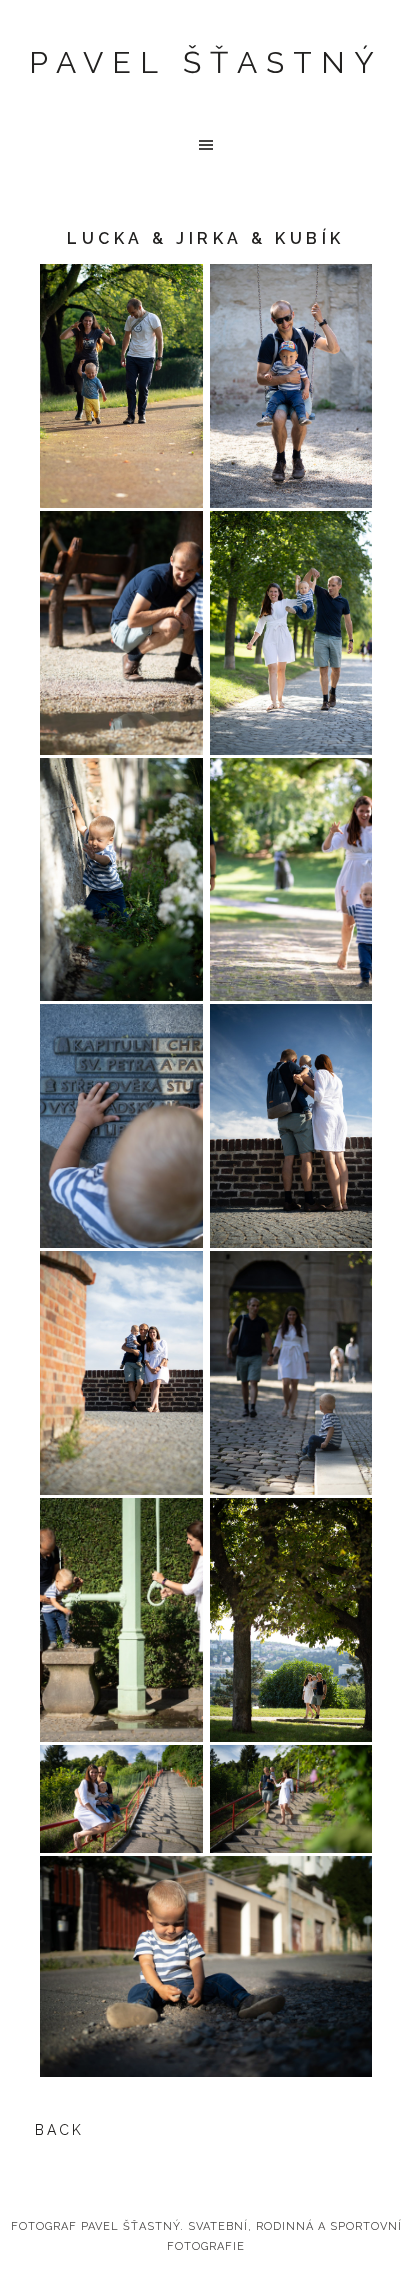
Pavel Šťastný (206, 62)
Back (59, 2130)
